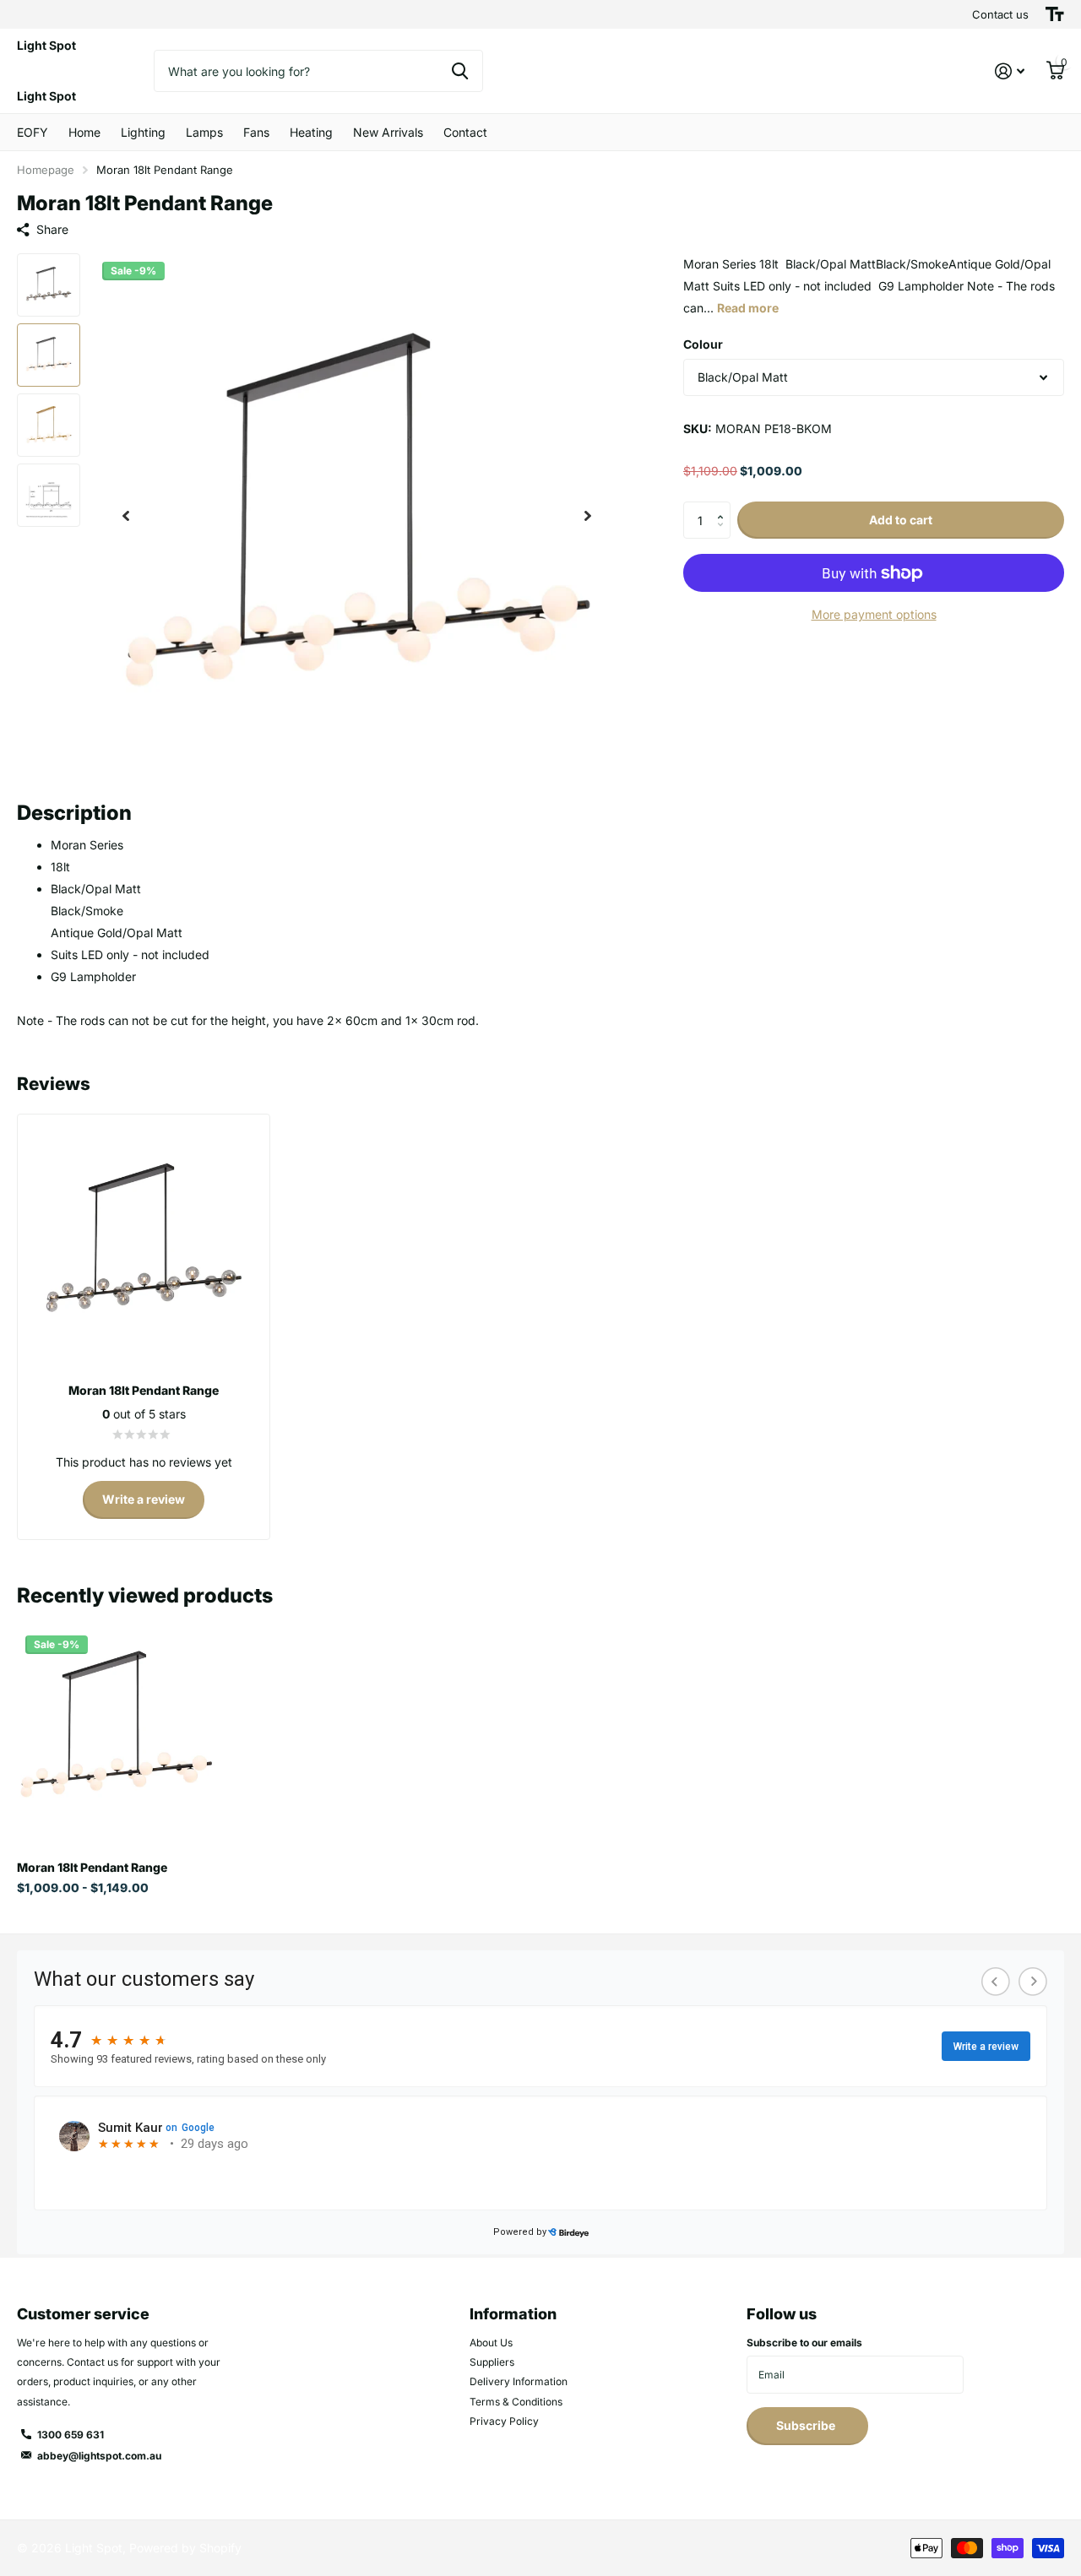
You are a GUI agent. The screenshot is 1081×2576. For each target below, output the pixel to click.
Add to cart (901, 520)
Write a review (144, 1499)
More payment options (874, 614)
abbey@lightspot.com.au (99, 2456)
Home (84, 132)
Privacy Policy (504, 2421)
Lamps (204, 132)
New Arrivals (388, 132)
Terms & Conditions (516, 2402)
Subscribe (807, 2425)
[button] (126, 516)
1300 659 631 (71, 2435)
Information (513, 2314)
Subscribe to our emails (804, 2343)
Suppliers (492, 2362)
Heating (311, 132)
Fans (256, 132)
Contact (465, 132)
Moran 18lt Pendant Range (92, 1867)
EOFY (33, 132)
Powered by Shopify (185, 2548)
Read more (748, 308)
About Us (491, 2343)
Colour (703, 344)
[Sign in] (1010, 71)
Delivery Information (519, 2381)
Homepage (46, 170)
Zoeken (460, 71)
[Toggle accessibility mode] (1055, 14)
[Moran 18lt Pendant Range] (116, 1726)
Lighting (143, 132)
